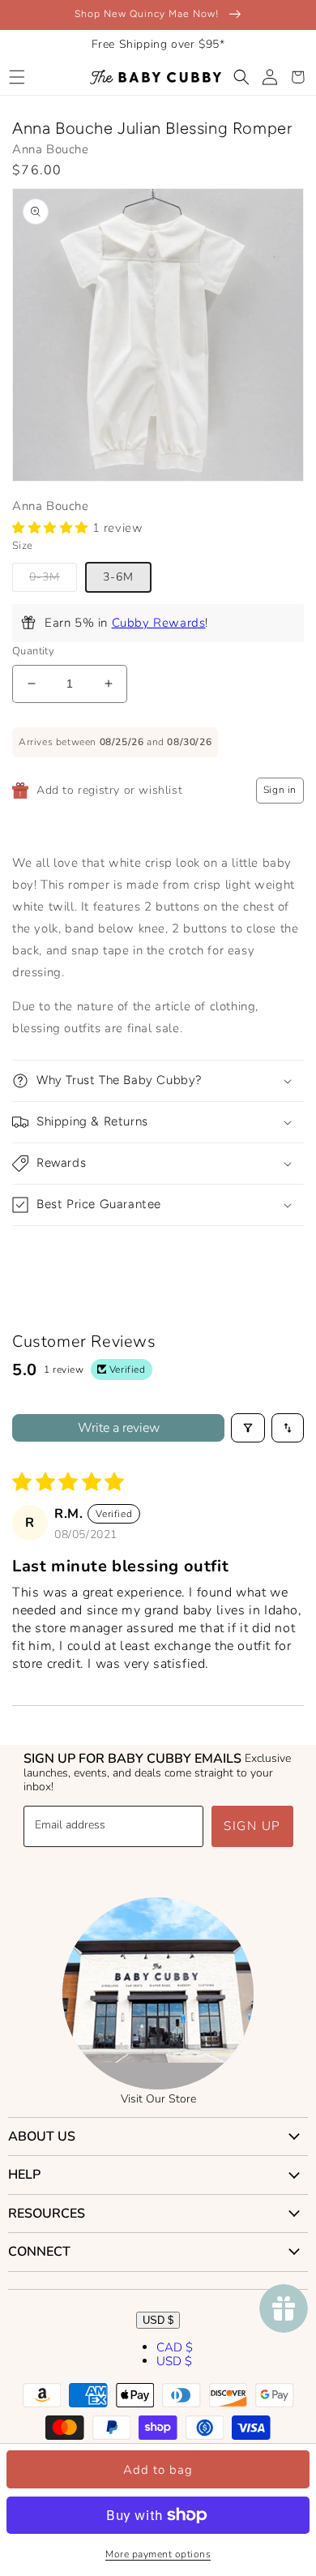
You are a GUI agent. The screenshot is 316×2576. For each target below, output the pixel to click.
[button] (17, 77)
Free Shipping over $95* (158, 44)
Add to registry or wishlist (109, 790)
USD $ (158, 2320)
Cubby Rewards (159, 623)
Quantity (33, 651)
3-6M (118, 577)
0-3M (45, 577)
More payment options (158, 2554)
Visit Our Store (158, 2099)
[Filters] (248, 1428)
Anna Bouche (51, 149)
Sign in (280, 790)
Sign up (252, 1826)
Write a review (119, 1428)
